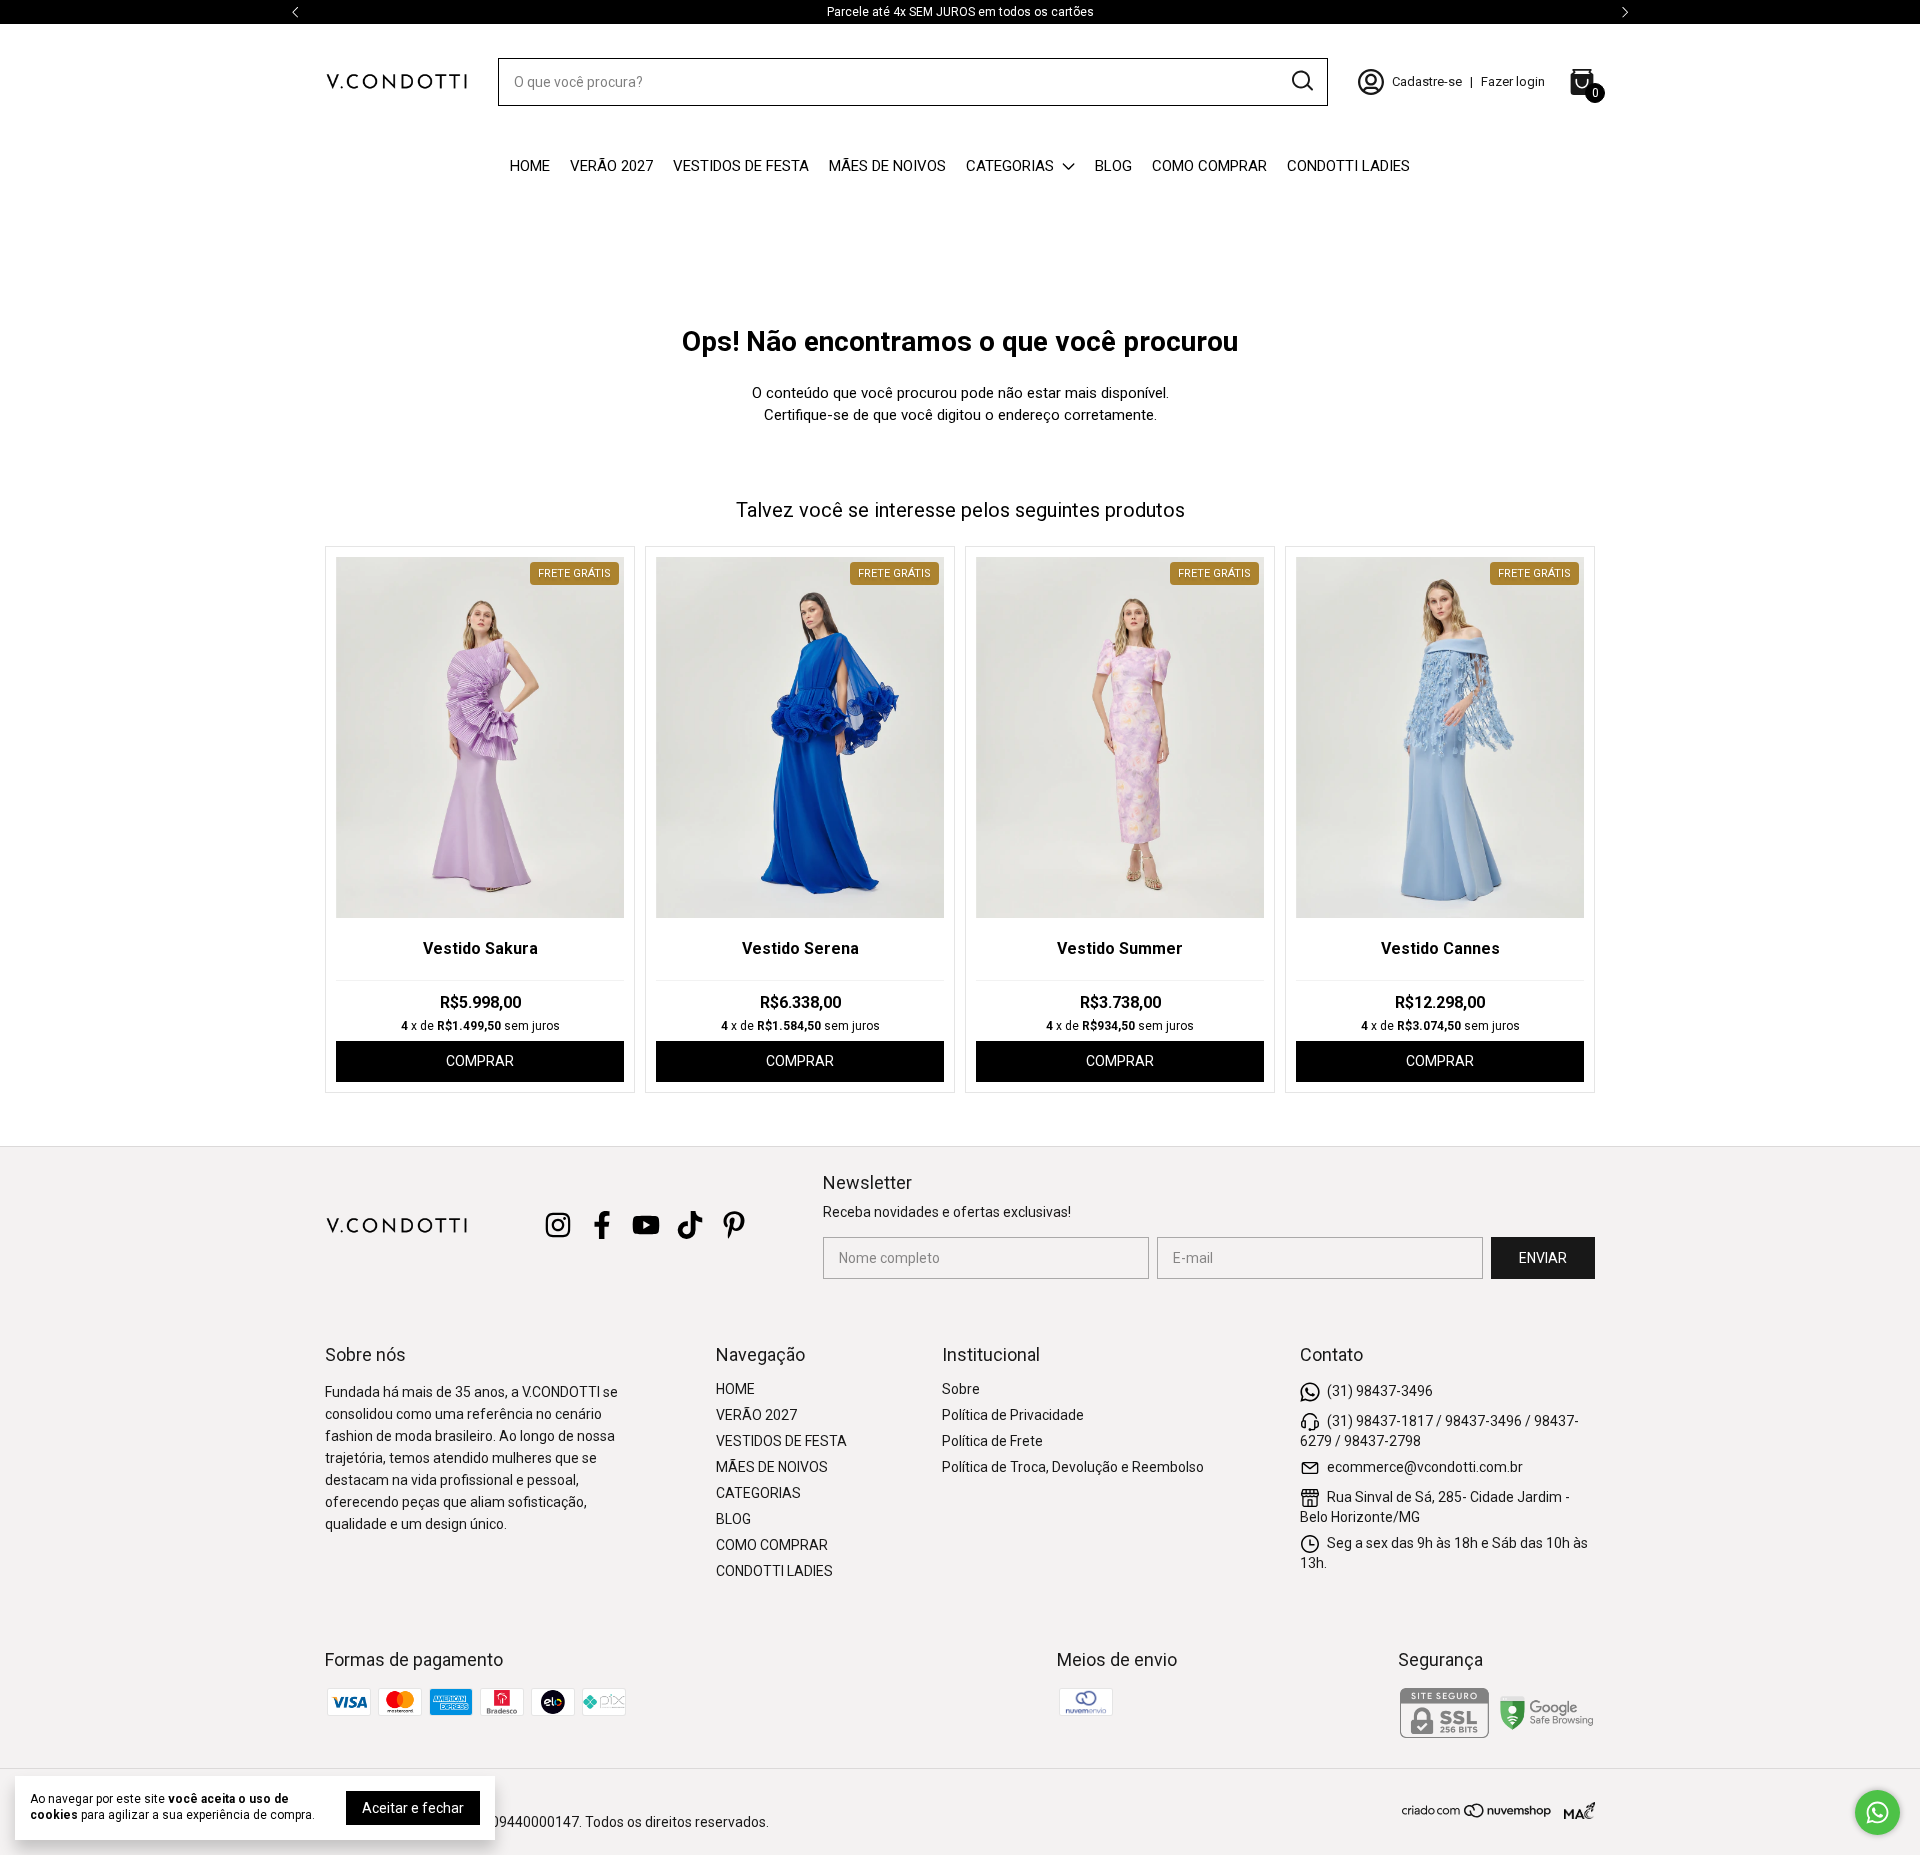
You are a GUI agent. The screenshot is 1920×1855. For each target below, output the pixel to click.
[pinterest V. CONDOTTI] (734, 1225)
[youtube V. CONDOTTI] (646, 1225)
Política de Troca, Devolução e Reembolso (1073, 1467)
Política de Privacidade (1013, 1415)
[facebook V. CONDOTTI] (602, 1225)
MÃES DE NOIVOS (887, 166)
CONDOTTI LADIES (1348, 166)
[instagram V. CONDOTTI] (558, 1225)
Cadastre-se (1427, 81)
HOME (530, 166)
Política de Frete (992, 1441)
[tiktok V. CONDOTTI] (690, 1225)
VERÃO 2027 (611, 166)
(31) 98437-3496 (1380, 1390)
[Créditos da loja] (1574, 1810)
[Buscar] (1301, 81)
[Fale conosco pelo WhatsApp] (1877, 1812)
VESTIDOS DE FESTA (741, 166)
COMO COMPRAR (1209, 166)
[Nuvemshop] (1477, 1814)
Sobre (961, 1389)
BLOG (1113, 166)
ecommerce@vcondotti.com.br (1425, 1466)
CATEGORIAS (1010, 166)
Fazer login (1513, 81)
